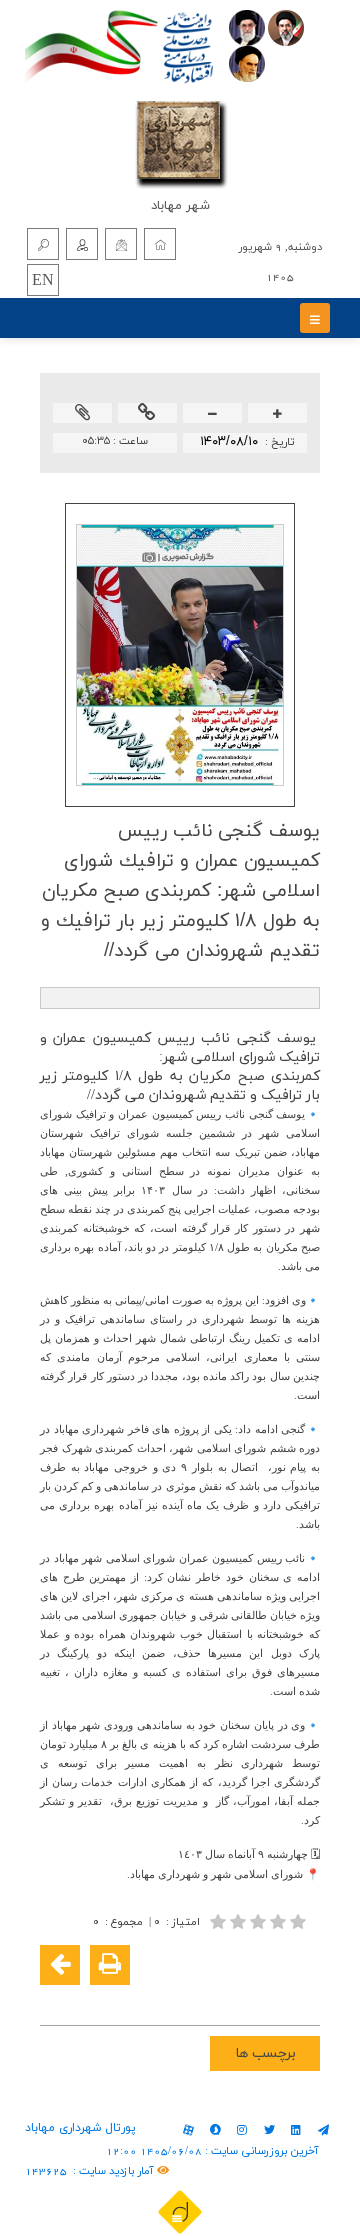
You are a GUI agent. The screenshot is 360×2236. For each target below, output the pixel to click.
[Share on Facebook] (302, 1997)
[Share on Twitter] (212, 1997)
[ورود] (82, 244)
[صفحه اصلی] (160, 244)
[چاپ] (110, 1965)
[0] (260, 1921)
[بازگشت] (60, 1965)
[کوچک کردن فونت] (213, 414)
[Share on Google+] (272, 1997)
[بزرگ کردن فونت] (278, 414)
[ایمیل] (121, 244)
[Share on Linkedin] (242, 1997)
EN (43, 281)
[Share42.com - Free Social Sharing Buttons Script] (182, 1997)
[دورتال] (180, 2211)
